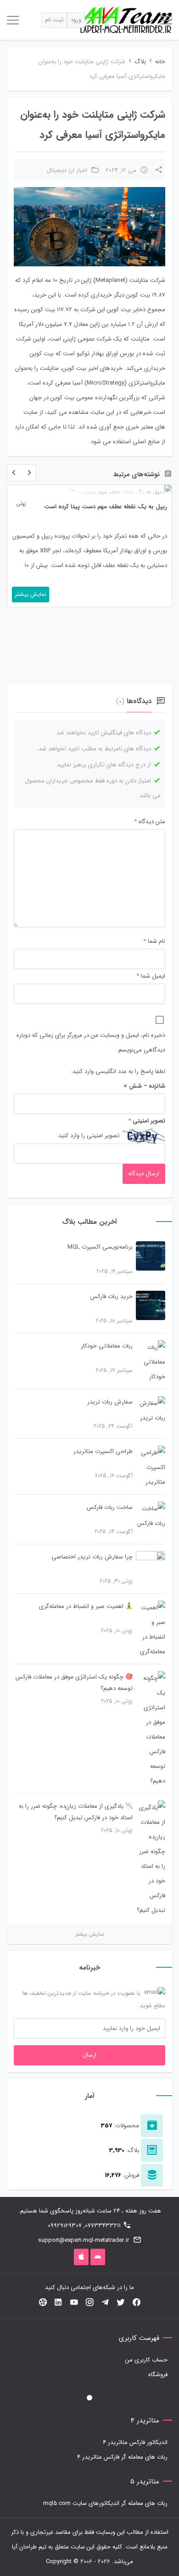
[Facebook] (136, 2303)
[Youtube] (74, 2303)
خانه (160, 62)
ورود (76, 20)
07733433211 (103, 2226)
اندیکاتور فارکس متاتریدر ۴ (135, 2442)
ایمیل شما (153, 976)
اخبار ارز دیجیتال (67, 170)
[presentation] (14, 475)
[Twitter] (121, 2303)
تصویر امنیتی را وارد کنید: (88, 1136)
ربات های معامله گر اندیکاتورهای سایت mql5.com (105, 2503)
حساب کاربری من (146, 2360)
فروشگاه (158, 2375)
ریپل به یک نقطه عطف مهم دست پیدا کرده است (106, 507)
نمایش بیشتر (90, 1934)
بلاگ (140, 62)
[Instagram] (89, 2303)
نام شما (157, 941)
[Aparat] (43, 2303)
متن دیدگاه (150, 822)
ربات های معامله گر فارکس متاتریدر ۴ (122, 2457)
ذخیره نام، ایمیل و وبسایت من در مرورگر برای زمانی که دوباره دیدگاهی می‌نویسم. (91, 1043)
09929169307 (65, 2226)
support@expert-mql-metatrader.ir (84, 2240)
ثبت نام (54, 20)
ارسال (89, 2055)
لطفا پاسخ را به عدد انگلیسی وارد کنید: (118, 1071)
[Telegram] (105, 2303)
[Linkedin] (58, 2303)
